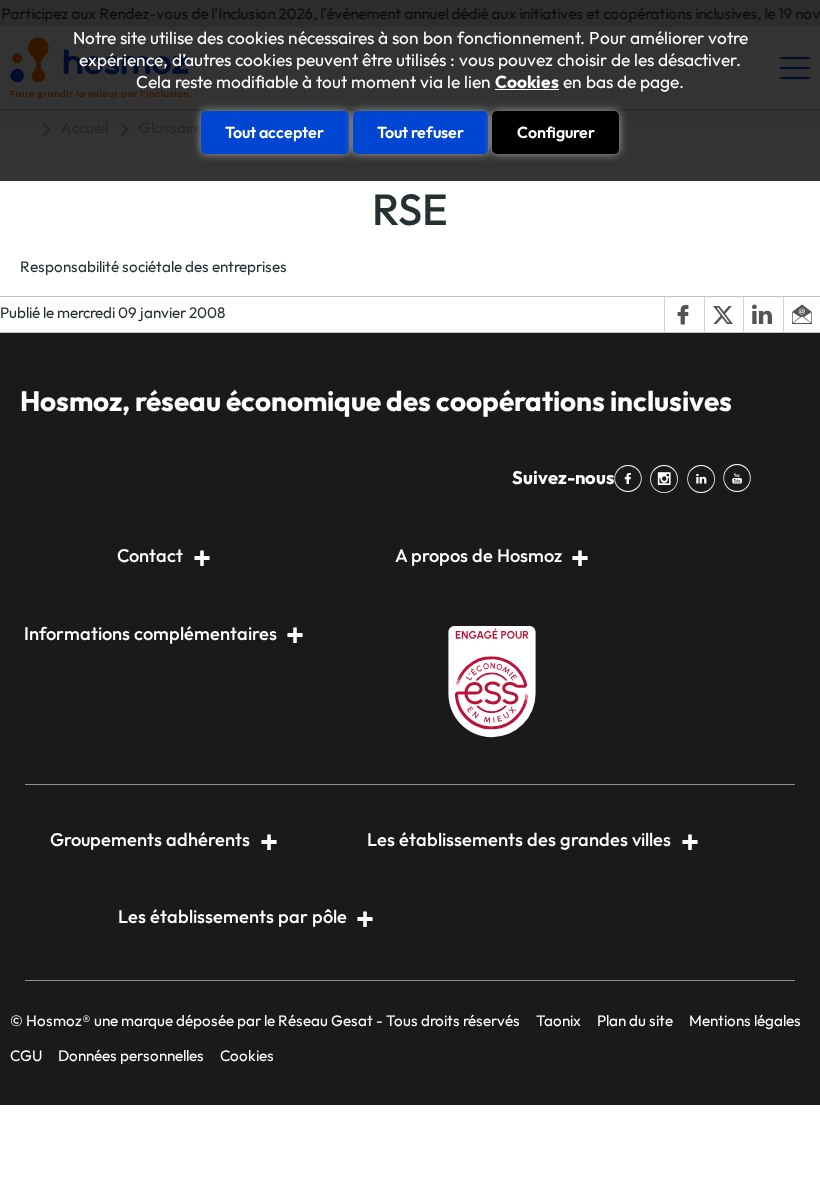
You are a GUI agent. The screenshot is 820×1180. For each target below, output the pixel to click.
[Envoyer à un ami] (801, 315)
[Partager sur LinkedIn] (763, 315)
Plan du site (635, 1020)
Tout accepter (274, 132)
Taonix (558, 1020)
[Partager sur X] (724, 315)
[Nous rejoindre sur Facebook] (632, 479)
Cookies (527, 82)
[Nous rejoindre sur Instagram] (668, 479)
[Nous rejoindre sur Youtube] (741, 479)
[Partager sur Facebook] (684, 315)
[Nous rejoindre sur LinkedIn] (704, 479)
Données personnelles (131, 1055)
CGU (26, 1055)
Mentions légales (745, 1020)
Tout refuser (420, 132)
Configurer (556, 132)
